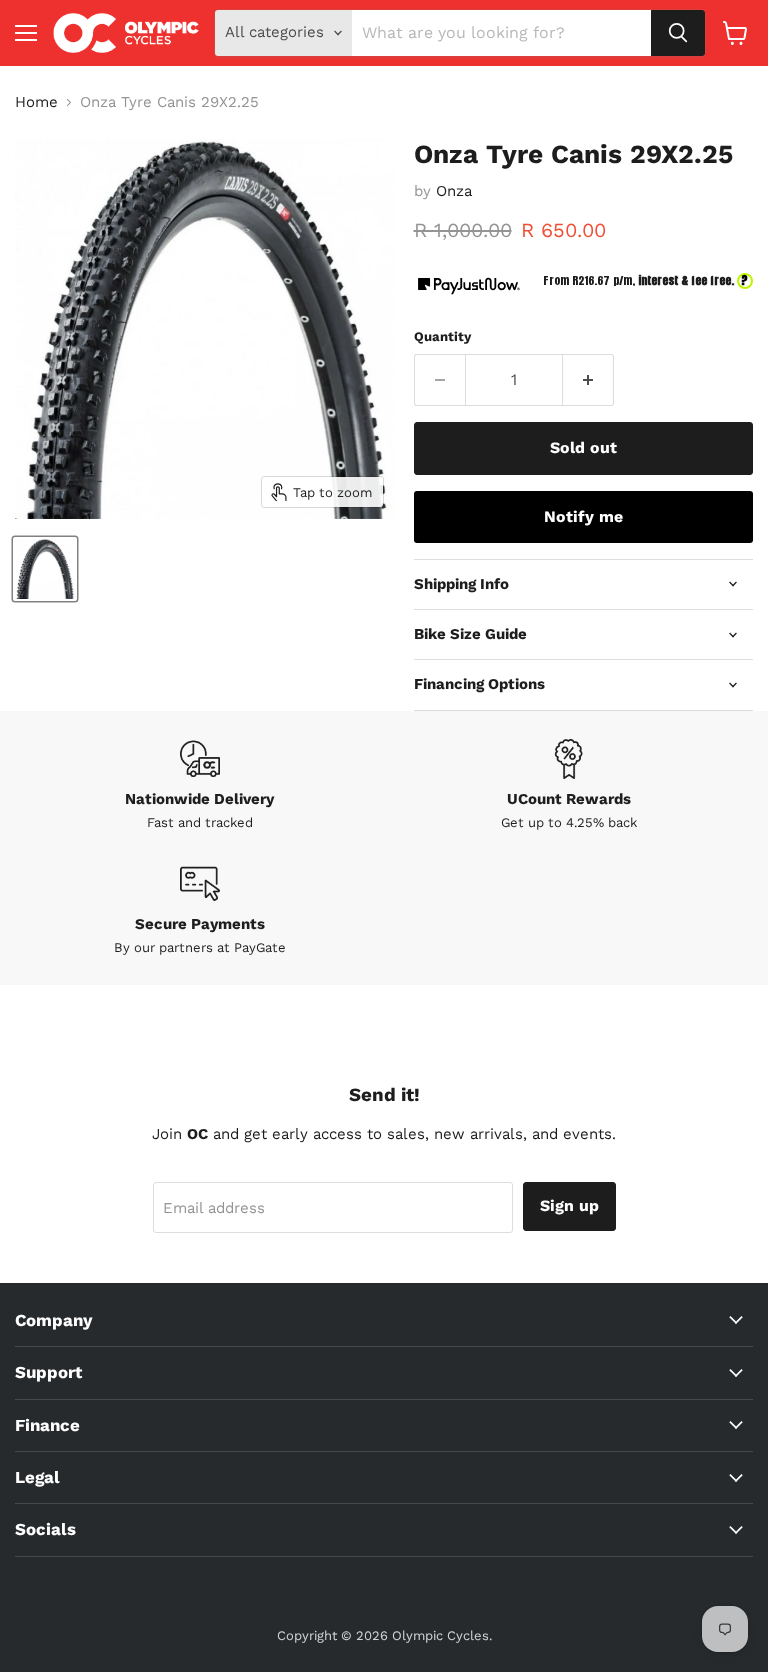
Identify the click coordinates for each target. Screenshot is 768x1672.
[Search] (678, 33)
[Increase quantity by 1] (588, 380)
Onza (454, 191)
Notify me (583, 516)
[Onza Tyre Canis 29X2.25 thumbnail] (45, 569)
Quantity (442, 336)
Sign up (569, 1205)
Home (36, 102)
